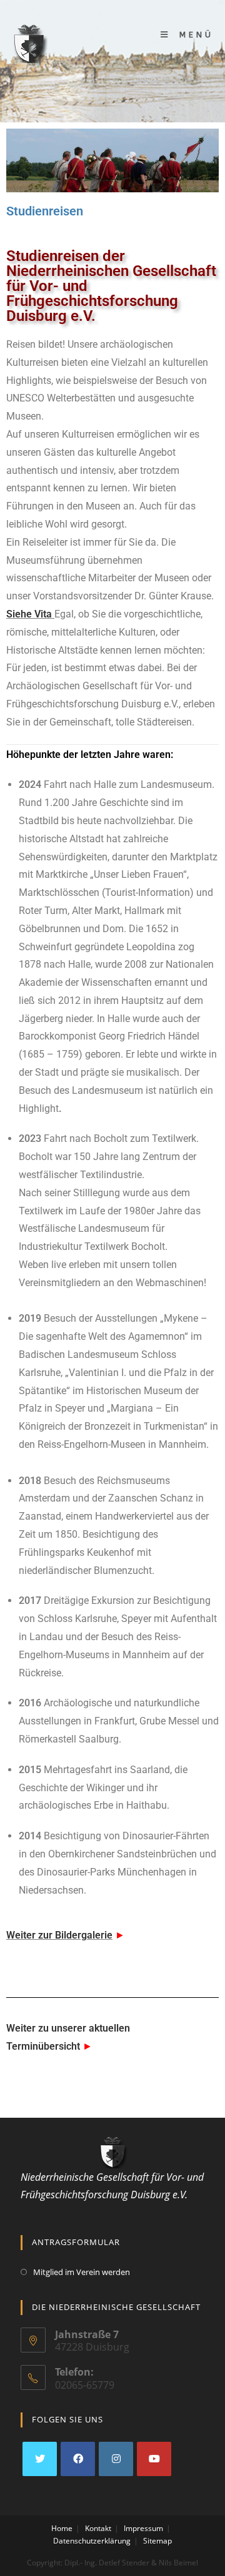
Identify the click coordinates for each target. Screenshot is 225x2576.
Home (62, 2528)
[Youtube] (154, 2459)
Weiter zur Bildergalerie (59, 1935)
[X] (40, 2459)
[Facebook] (78, 2459)
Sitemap (157, 2541)
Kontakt (98, 2528)
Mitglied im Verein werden (82, 2272)
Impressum (143, 2528)
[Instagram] (116, 2459)
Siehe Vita (29, 614)
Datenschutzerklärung (92, 2541)
